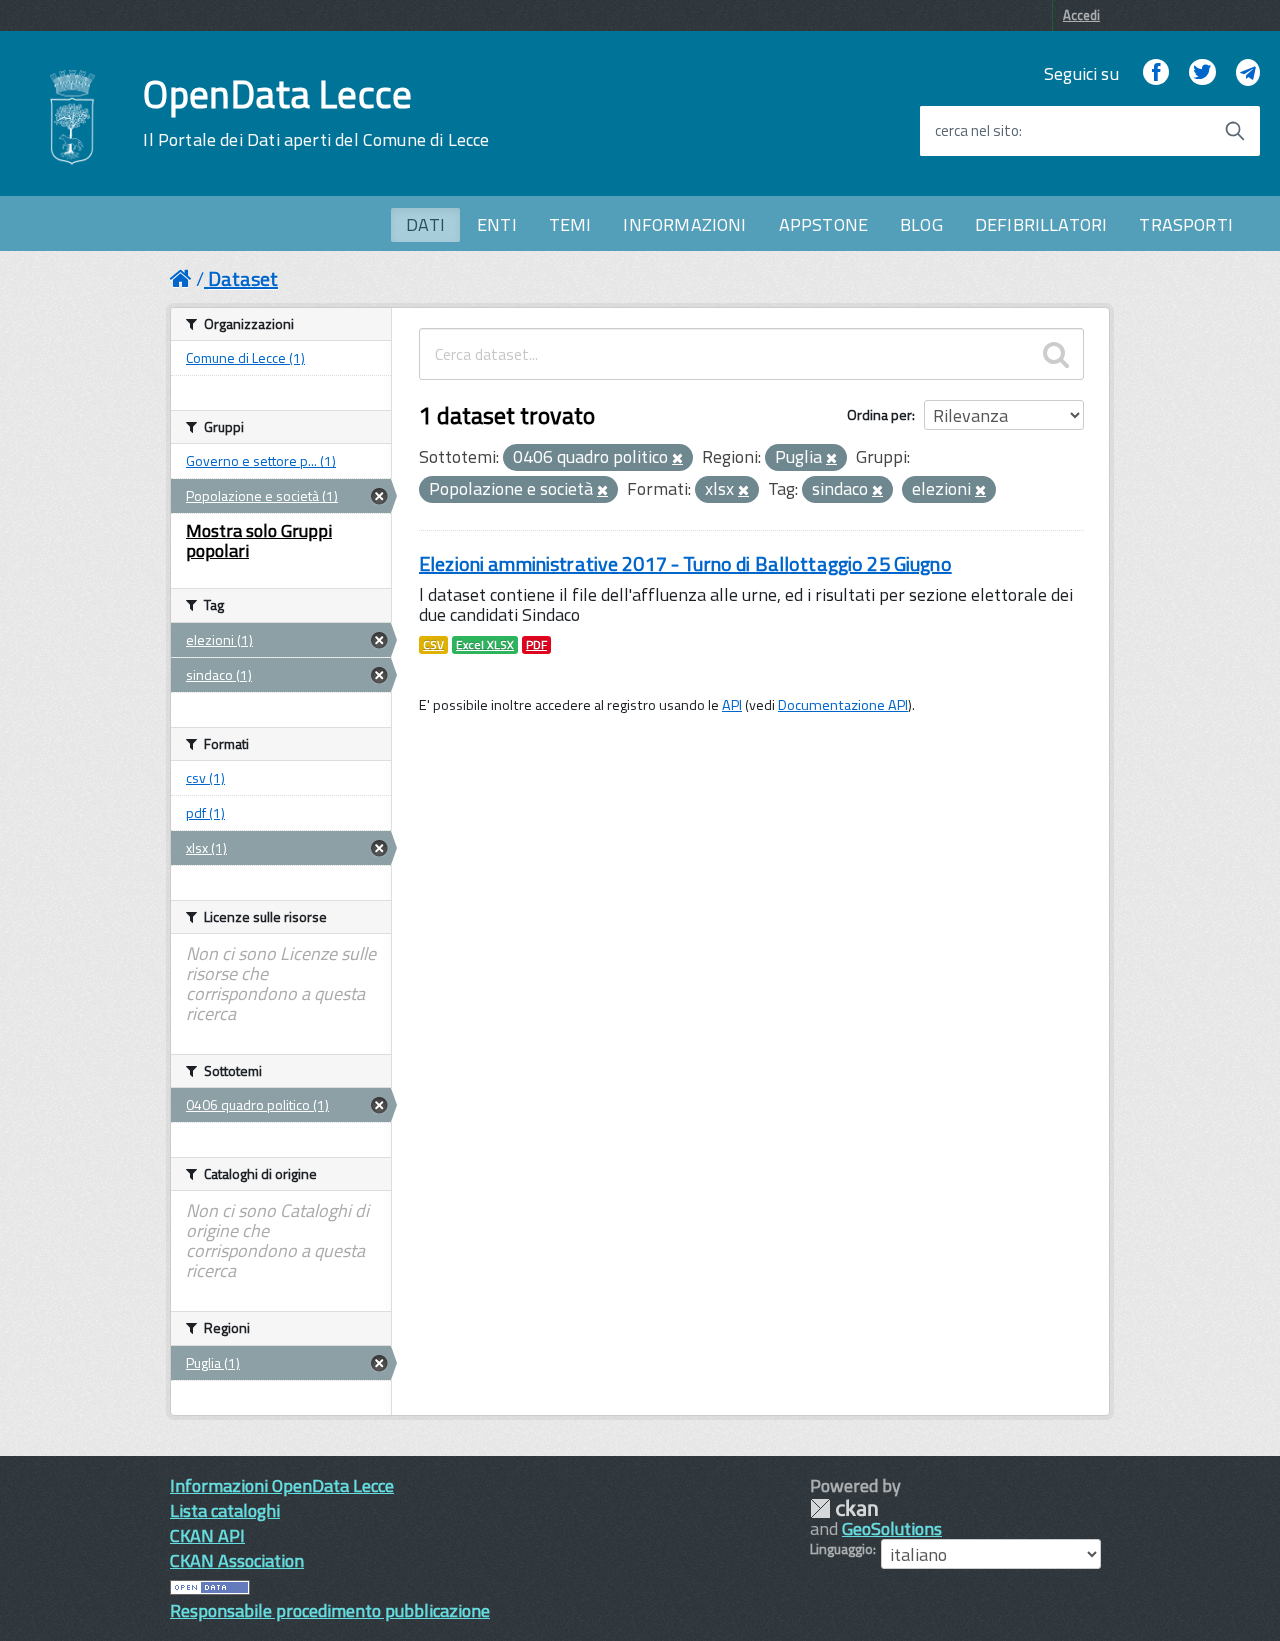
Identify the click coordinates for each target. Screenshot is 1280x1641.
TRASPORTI (1186, 224)
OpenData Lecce (316, 113)
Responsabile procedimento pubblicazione (330, 1610)
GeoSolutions (892, 1528)
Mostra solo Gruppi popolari (259, 540)
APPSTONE (823, 224)
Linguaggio (841, 1549)
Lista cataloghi (225, 1510)
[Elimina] (677, 459)
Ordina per (879, 414)
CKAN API (207, 1535)
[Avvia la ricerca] (1235, 131)
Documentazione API (843, 705)
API (732, 705)
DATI (425, 224)
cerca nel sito (977, 131)
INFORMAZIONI (684, 224)
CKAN (844, 1508)
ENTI (497, 224)
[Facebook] (1156, 73)
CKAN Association (237, 1560)
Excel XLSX (485, 645)
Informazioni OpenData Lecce (282, 1485)
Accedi (1081, 15)
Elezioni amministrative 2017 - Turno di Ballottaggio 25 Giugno (685, 563)
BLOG (921, 224)
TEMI (570, 224)
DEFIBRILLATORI (1041, 224)
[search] (1056, 354)
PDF (536, 645)
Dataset (243, 278)
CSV (433, 645)
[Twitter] (1202, 73)
